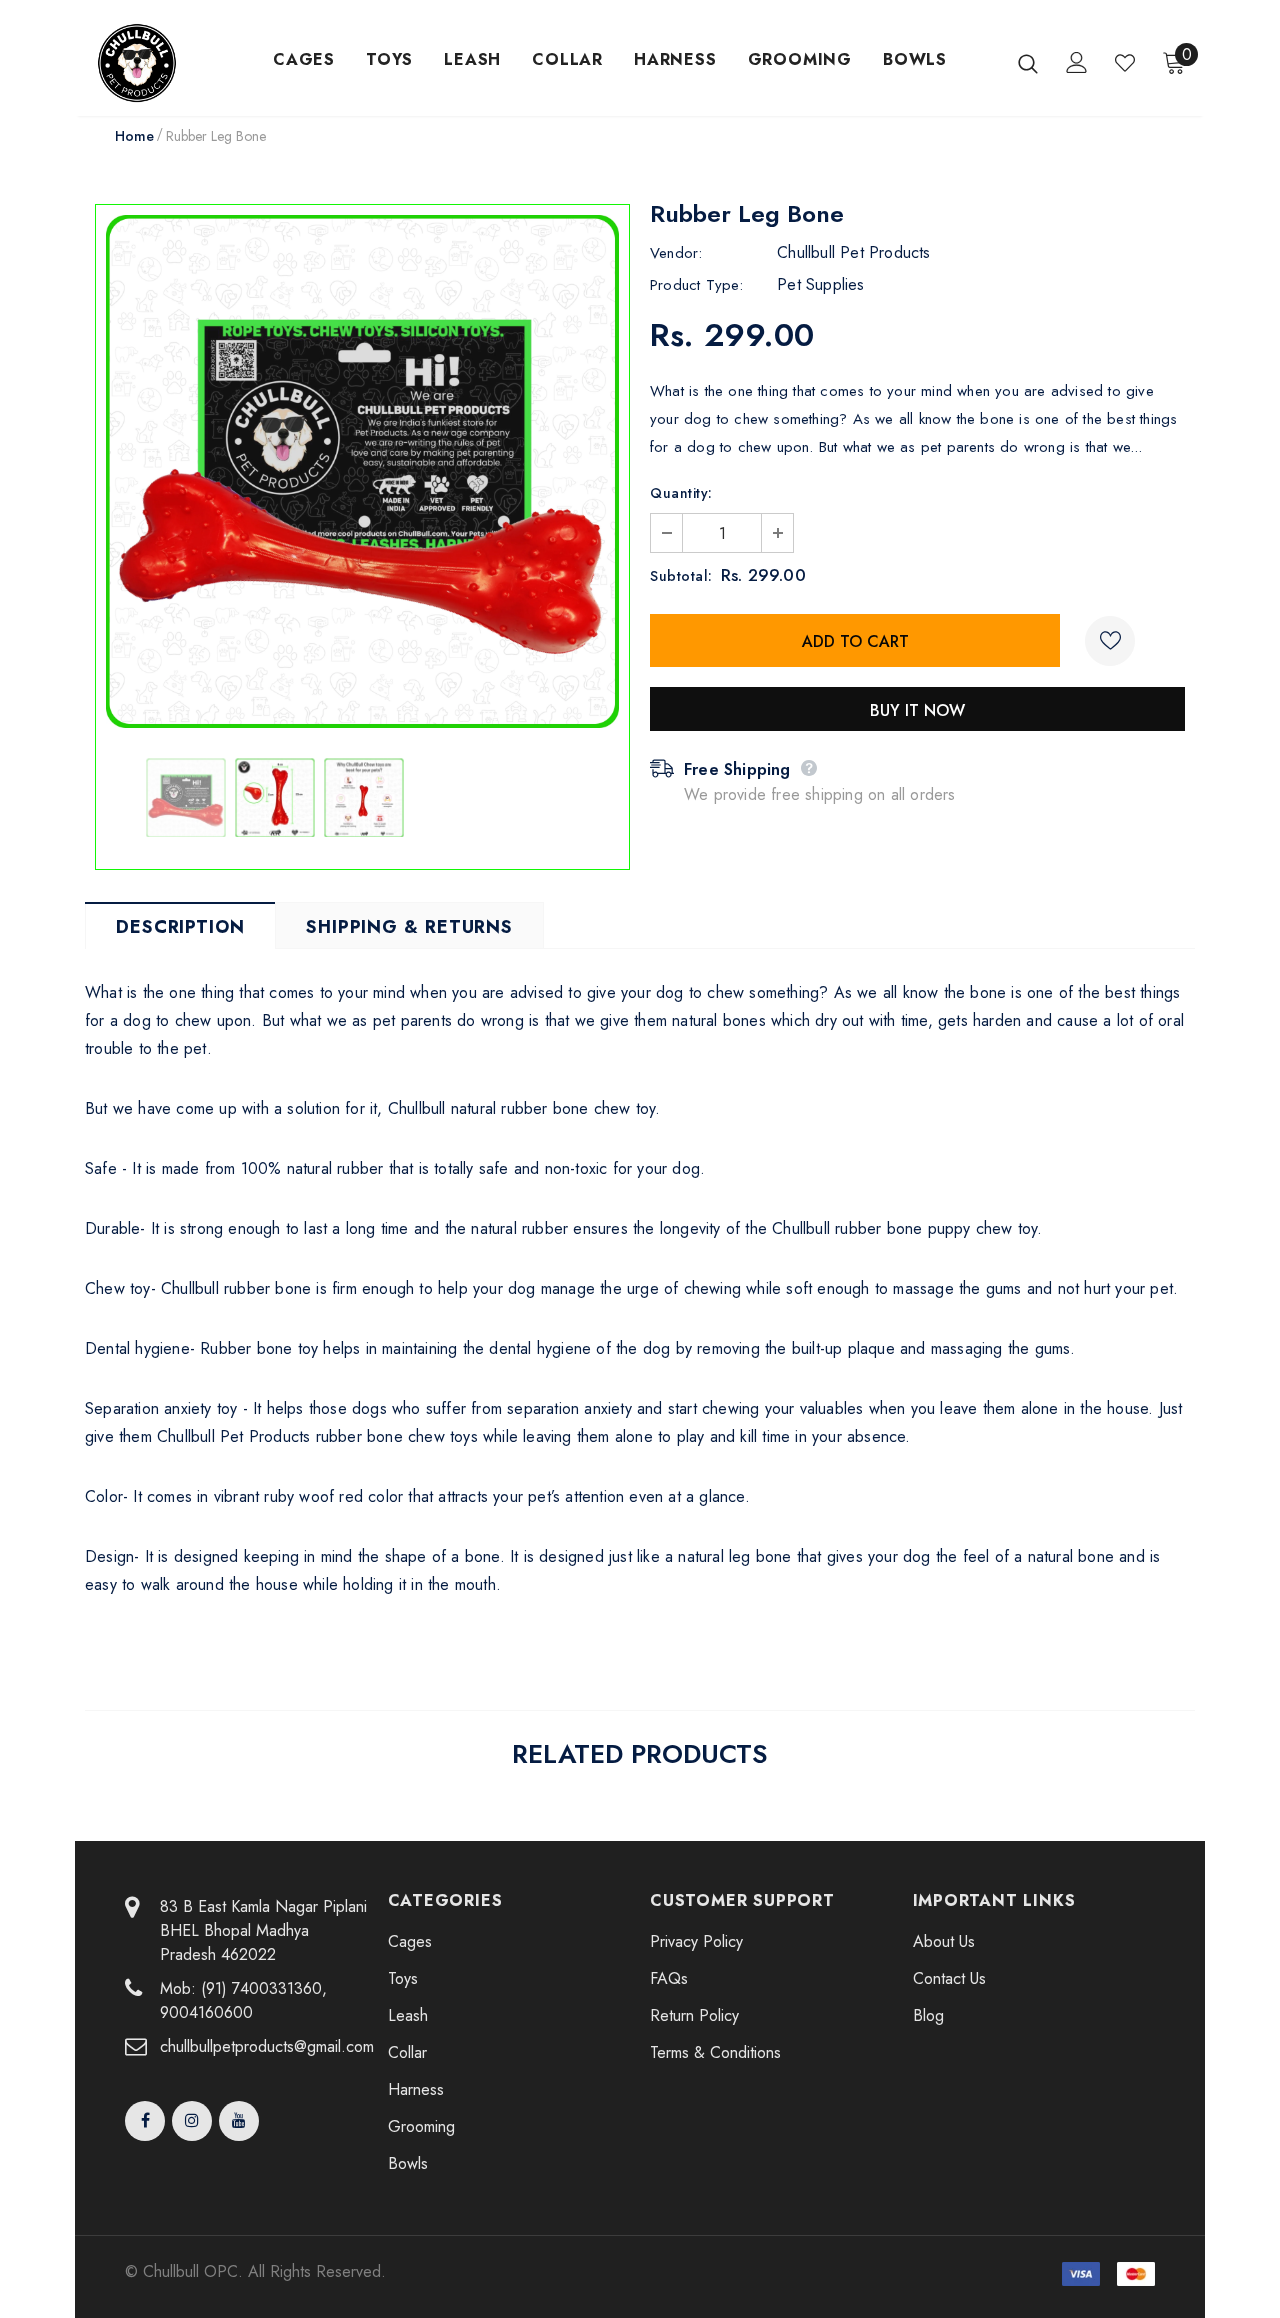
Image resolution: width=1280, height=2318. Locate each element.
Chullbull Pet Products (853, 252)
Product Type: (697, 285)
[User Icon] (1077, 62)
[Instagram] (192, 2121)
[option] (362, 471)
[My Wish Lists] (1125, 63)
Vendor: (676, 253)
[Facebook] (145, 2121)
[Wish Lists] (1110, 641)
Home (134, 136)
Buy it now (917, 710)
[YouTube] (239, 2121)
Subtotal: (681, 576)
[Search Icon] (1028, 63)
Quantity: (681, 493)
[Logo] (162, 63)
